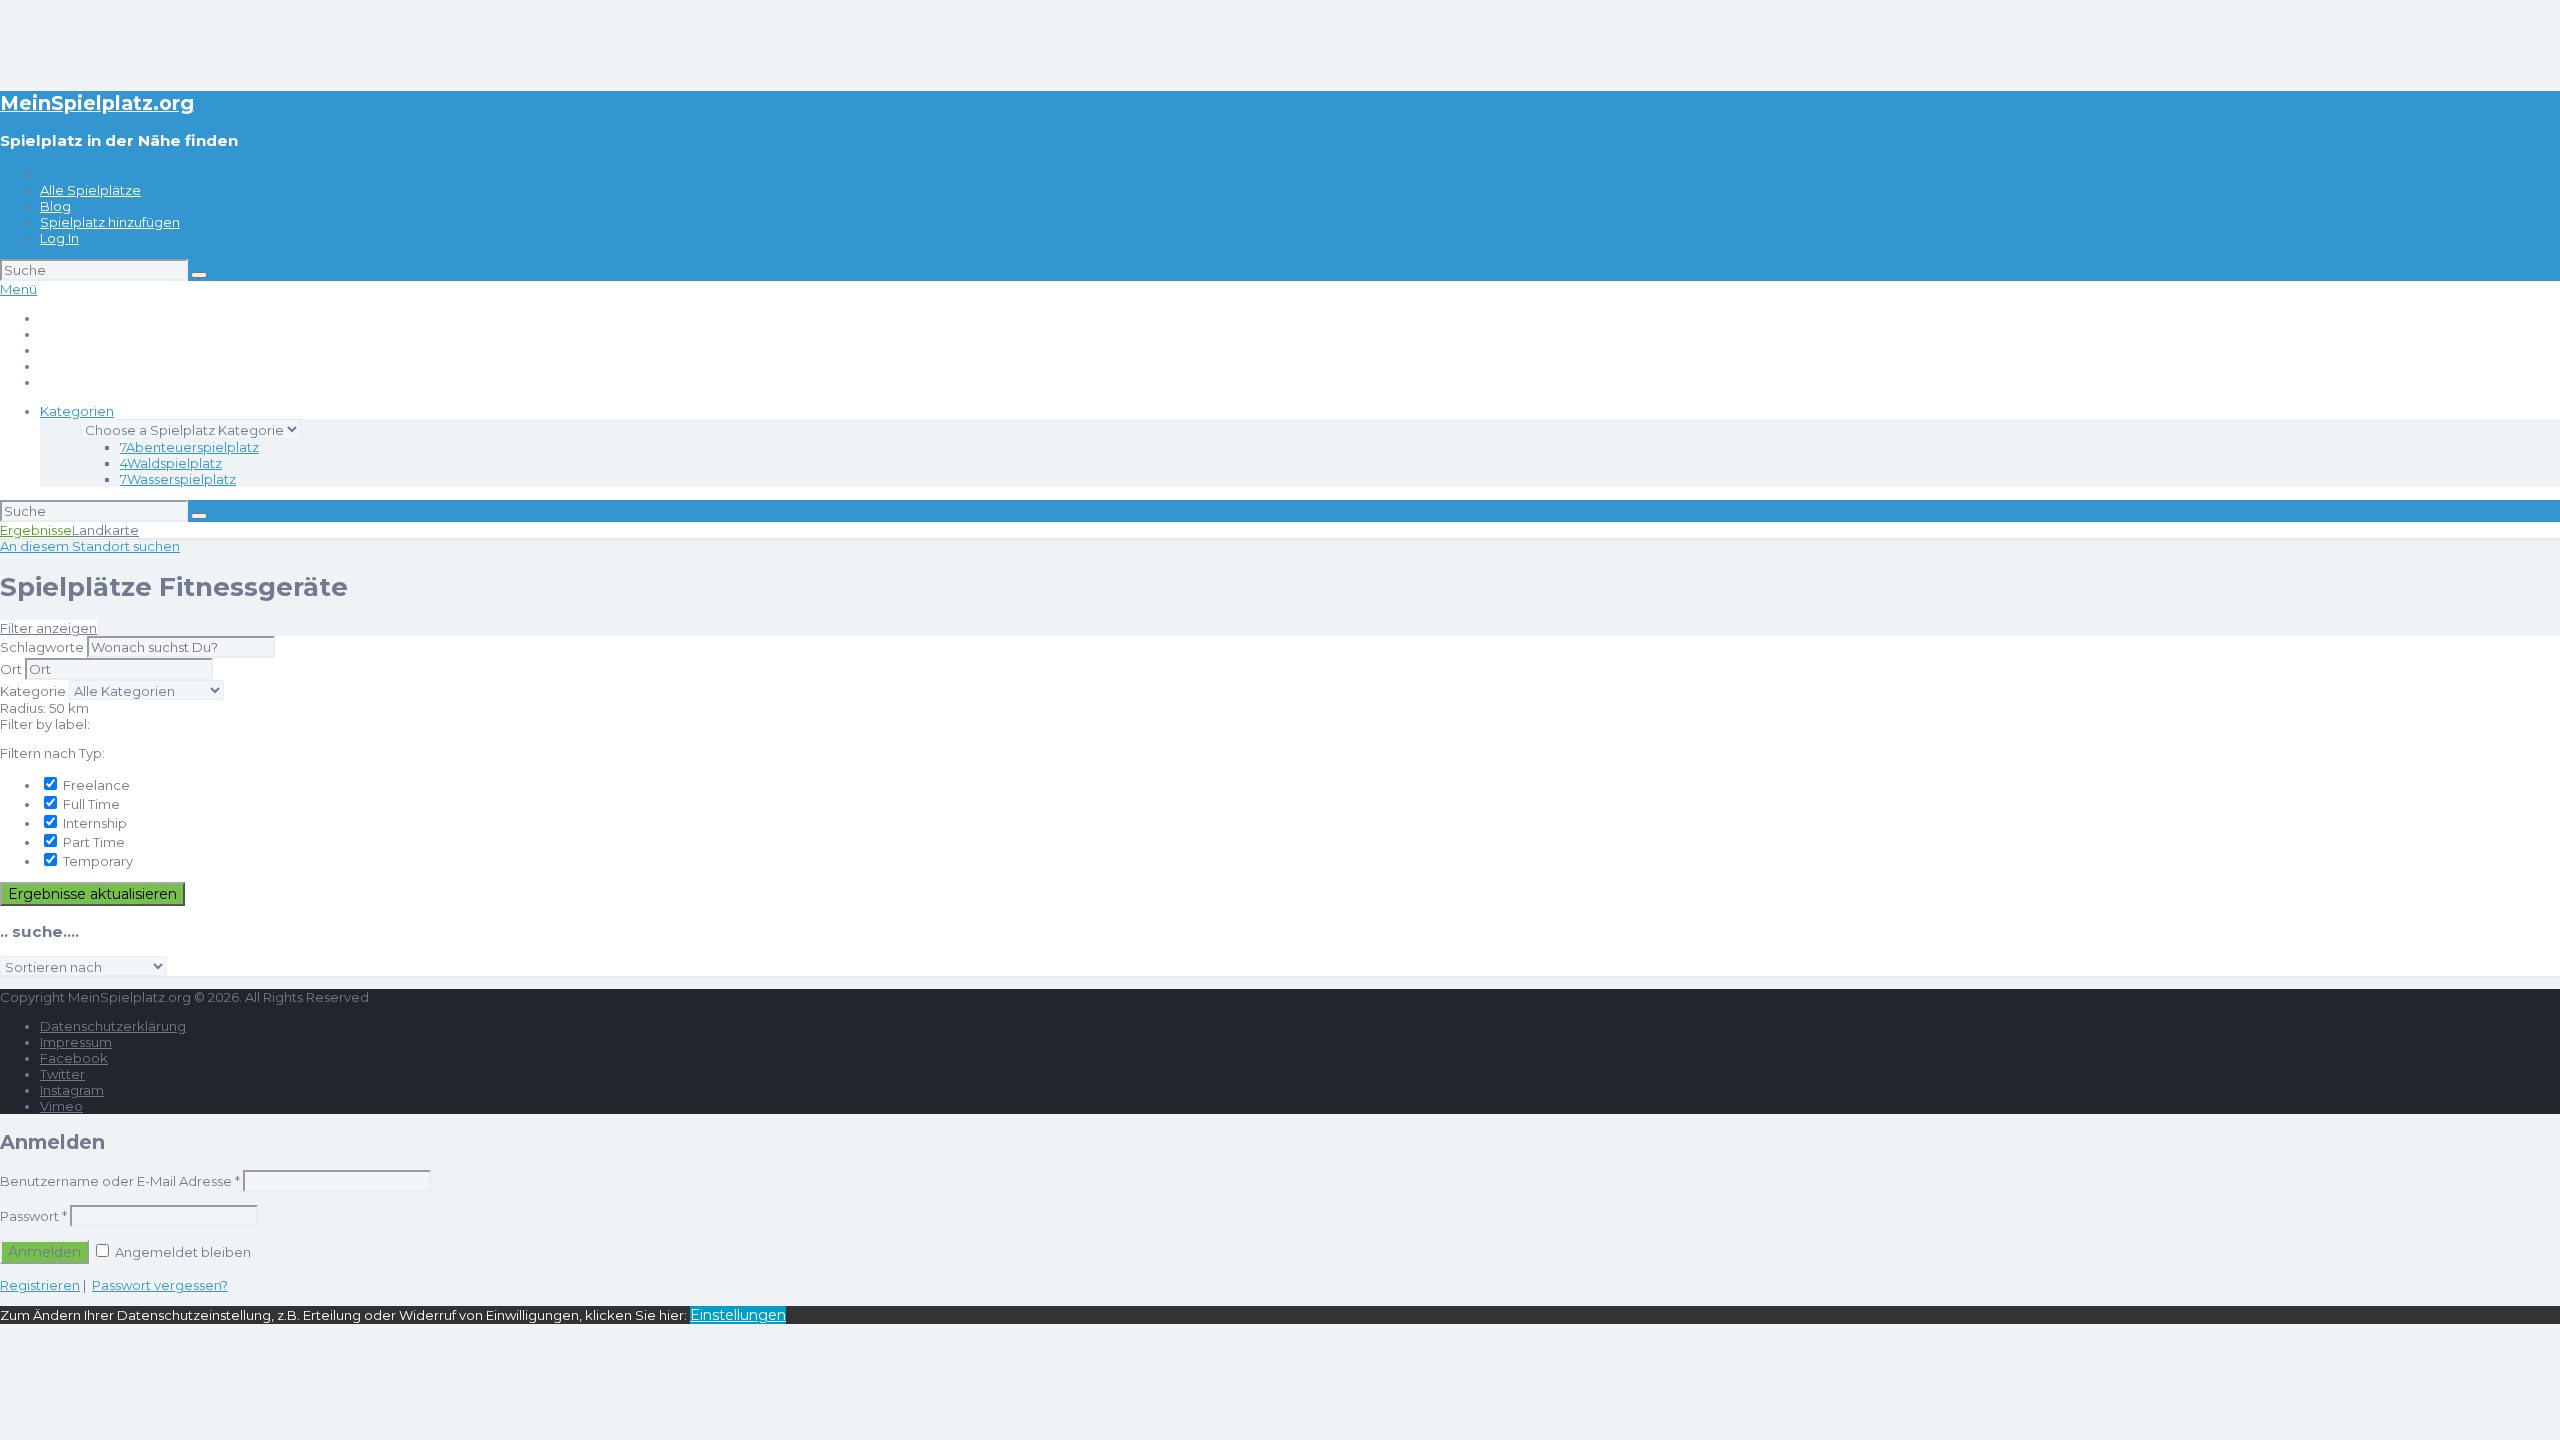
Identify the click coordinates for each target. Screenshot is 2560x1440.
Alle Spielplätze (90, 190)
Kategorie (33, 691)
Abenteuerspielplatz (189, 447)
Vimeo (61, 1106)
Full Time (90, 804)
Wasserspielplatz (178, 479)
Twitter (62, 1074)
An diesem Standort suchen (90, 546)
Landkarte (105, 530)
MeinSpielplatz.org (97, 103)
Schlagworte (42, 647)
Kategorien (77, 411)
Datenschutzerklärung (113, 1026)
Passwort (33, 1216)
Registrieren (40, 1285)
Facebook (74, 1058)
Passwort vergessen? (160, 1285)
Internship (93, 823)
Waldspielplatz (171, 463)
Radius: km (44, 708)
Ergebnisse (36, 530)
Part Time (92, 842)
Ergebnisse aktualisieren (92, 894)
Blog (55, 206)
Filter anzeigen (48, 628)
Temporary (96, 861)
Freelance (95, 785)
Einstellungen (738, 1315)
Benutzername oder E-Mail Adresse (120, 1181)
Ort (11, 669)
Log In (59, 238)
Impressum (76, 1042)
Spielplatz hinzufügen (110, 222)
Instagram (72, 1090)
